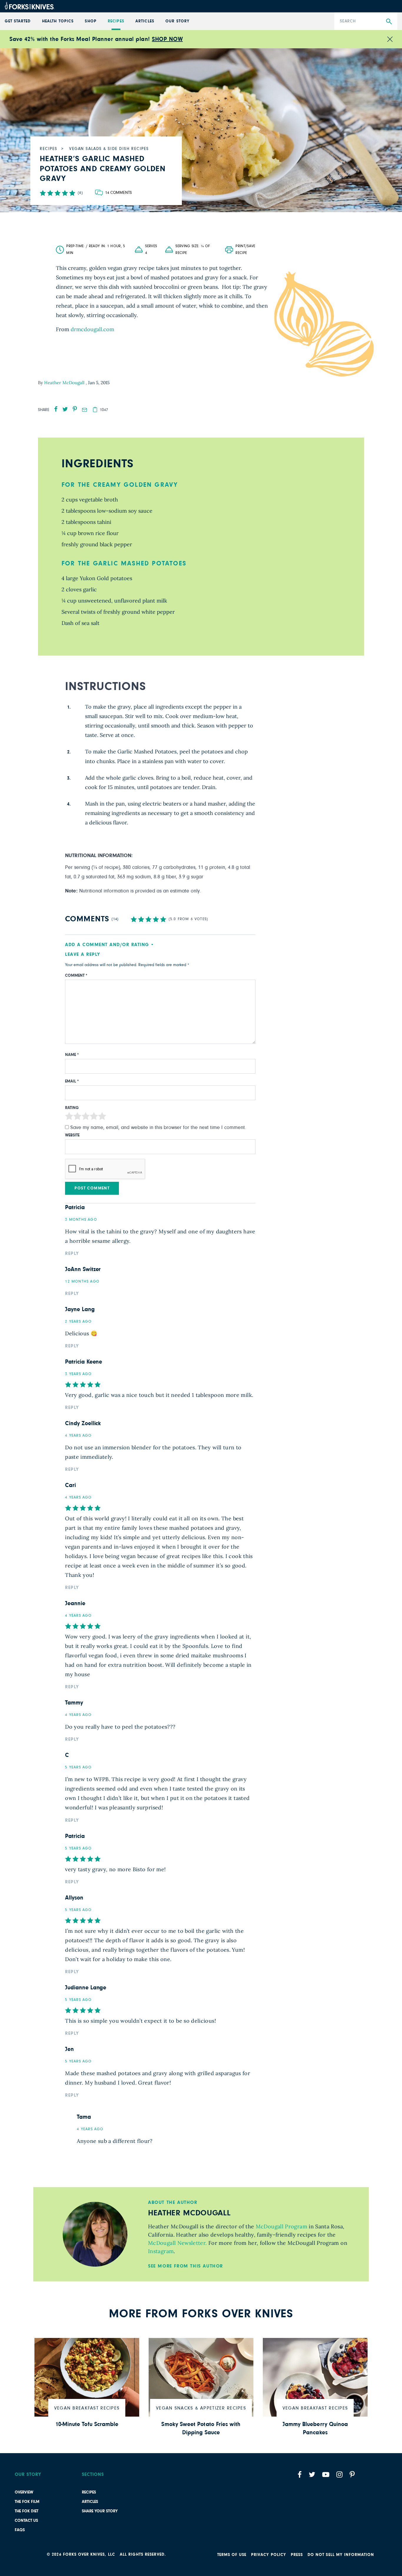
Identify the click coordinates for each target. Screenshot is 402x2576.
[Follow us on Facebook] (300, 2474)
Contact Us (26, 2521)
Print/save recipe (245, 250)
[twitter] (65, 409)
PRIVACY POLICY (269, 2555)
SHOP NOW (167, 39)
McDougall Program (280, 2226)
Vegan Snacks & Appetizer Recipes (201, 2408)
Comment (76, 976)
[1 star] (69, 1117)
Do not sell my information (341, 2555)
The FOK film (27, 2502)
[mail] (84, 410)
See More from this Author (186, 2266)
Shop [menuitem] (90, 21)
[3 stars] (86, 1117)
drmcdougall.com (92, 329)
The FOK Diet (26, 2511)
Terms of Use (232, 2555)
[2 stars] (77, 1117)
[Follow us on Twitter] (312, 2474)
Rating (72, 1108)
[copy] (95, 410)
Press (297, 2555)
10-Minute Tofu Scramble (87, 2424)
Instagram (161, 2251)
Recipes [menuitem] (116, 21)
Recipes (89, 2492)
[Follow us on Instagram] (339, 2474)
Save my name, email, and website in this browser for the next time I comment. (158, 1128)
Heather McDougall (65, 383)
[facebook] (56, 409)
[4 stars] (94, 1117)
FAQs (20, 2530)
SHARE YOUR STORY (100, 2511)
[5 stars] (102, 1117)
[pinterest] (75, 409)
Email (72, 1081)
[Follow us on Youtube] (326, 2474)
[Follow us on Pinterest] (352, 2474)
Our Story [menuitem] (177, 21)
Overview (24, 2492)
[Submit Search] (389, 22)
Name (72, 1055)
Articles (90, 2502)
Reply (72, 1253)
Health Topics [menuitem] (58, 21)
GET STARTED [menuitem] (18, 21)
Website (72, 1135)
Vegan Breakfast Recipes (87, 2408)
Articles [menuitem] (145, 21)
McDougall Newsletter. (177, 2243)
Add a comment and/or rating (107, 945)
